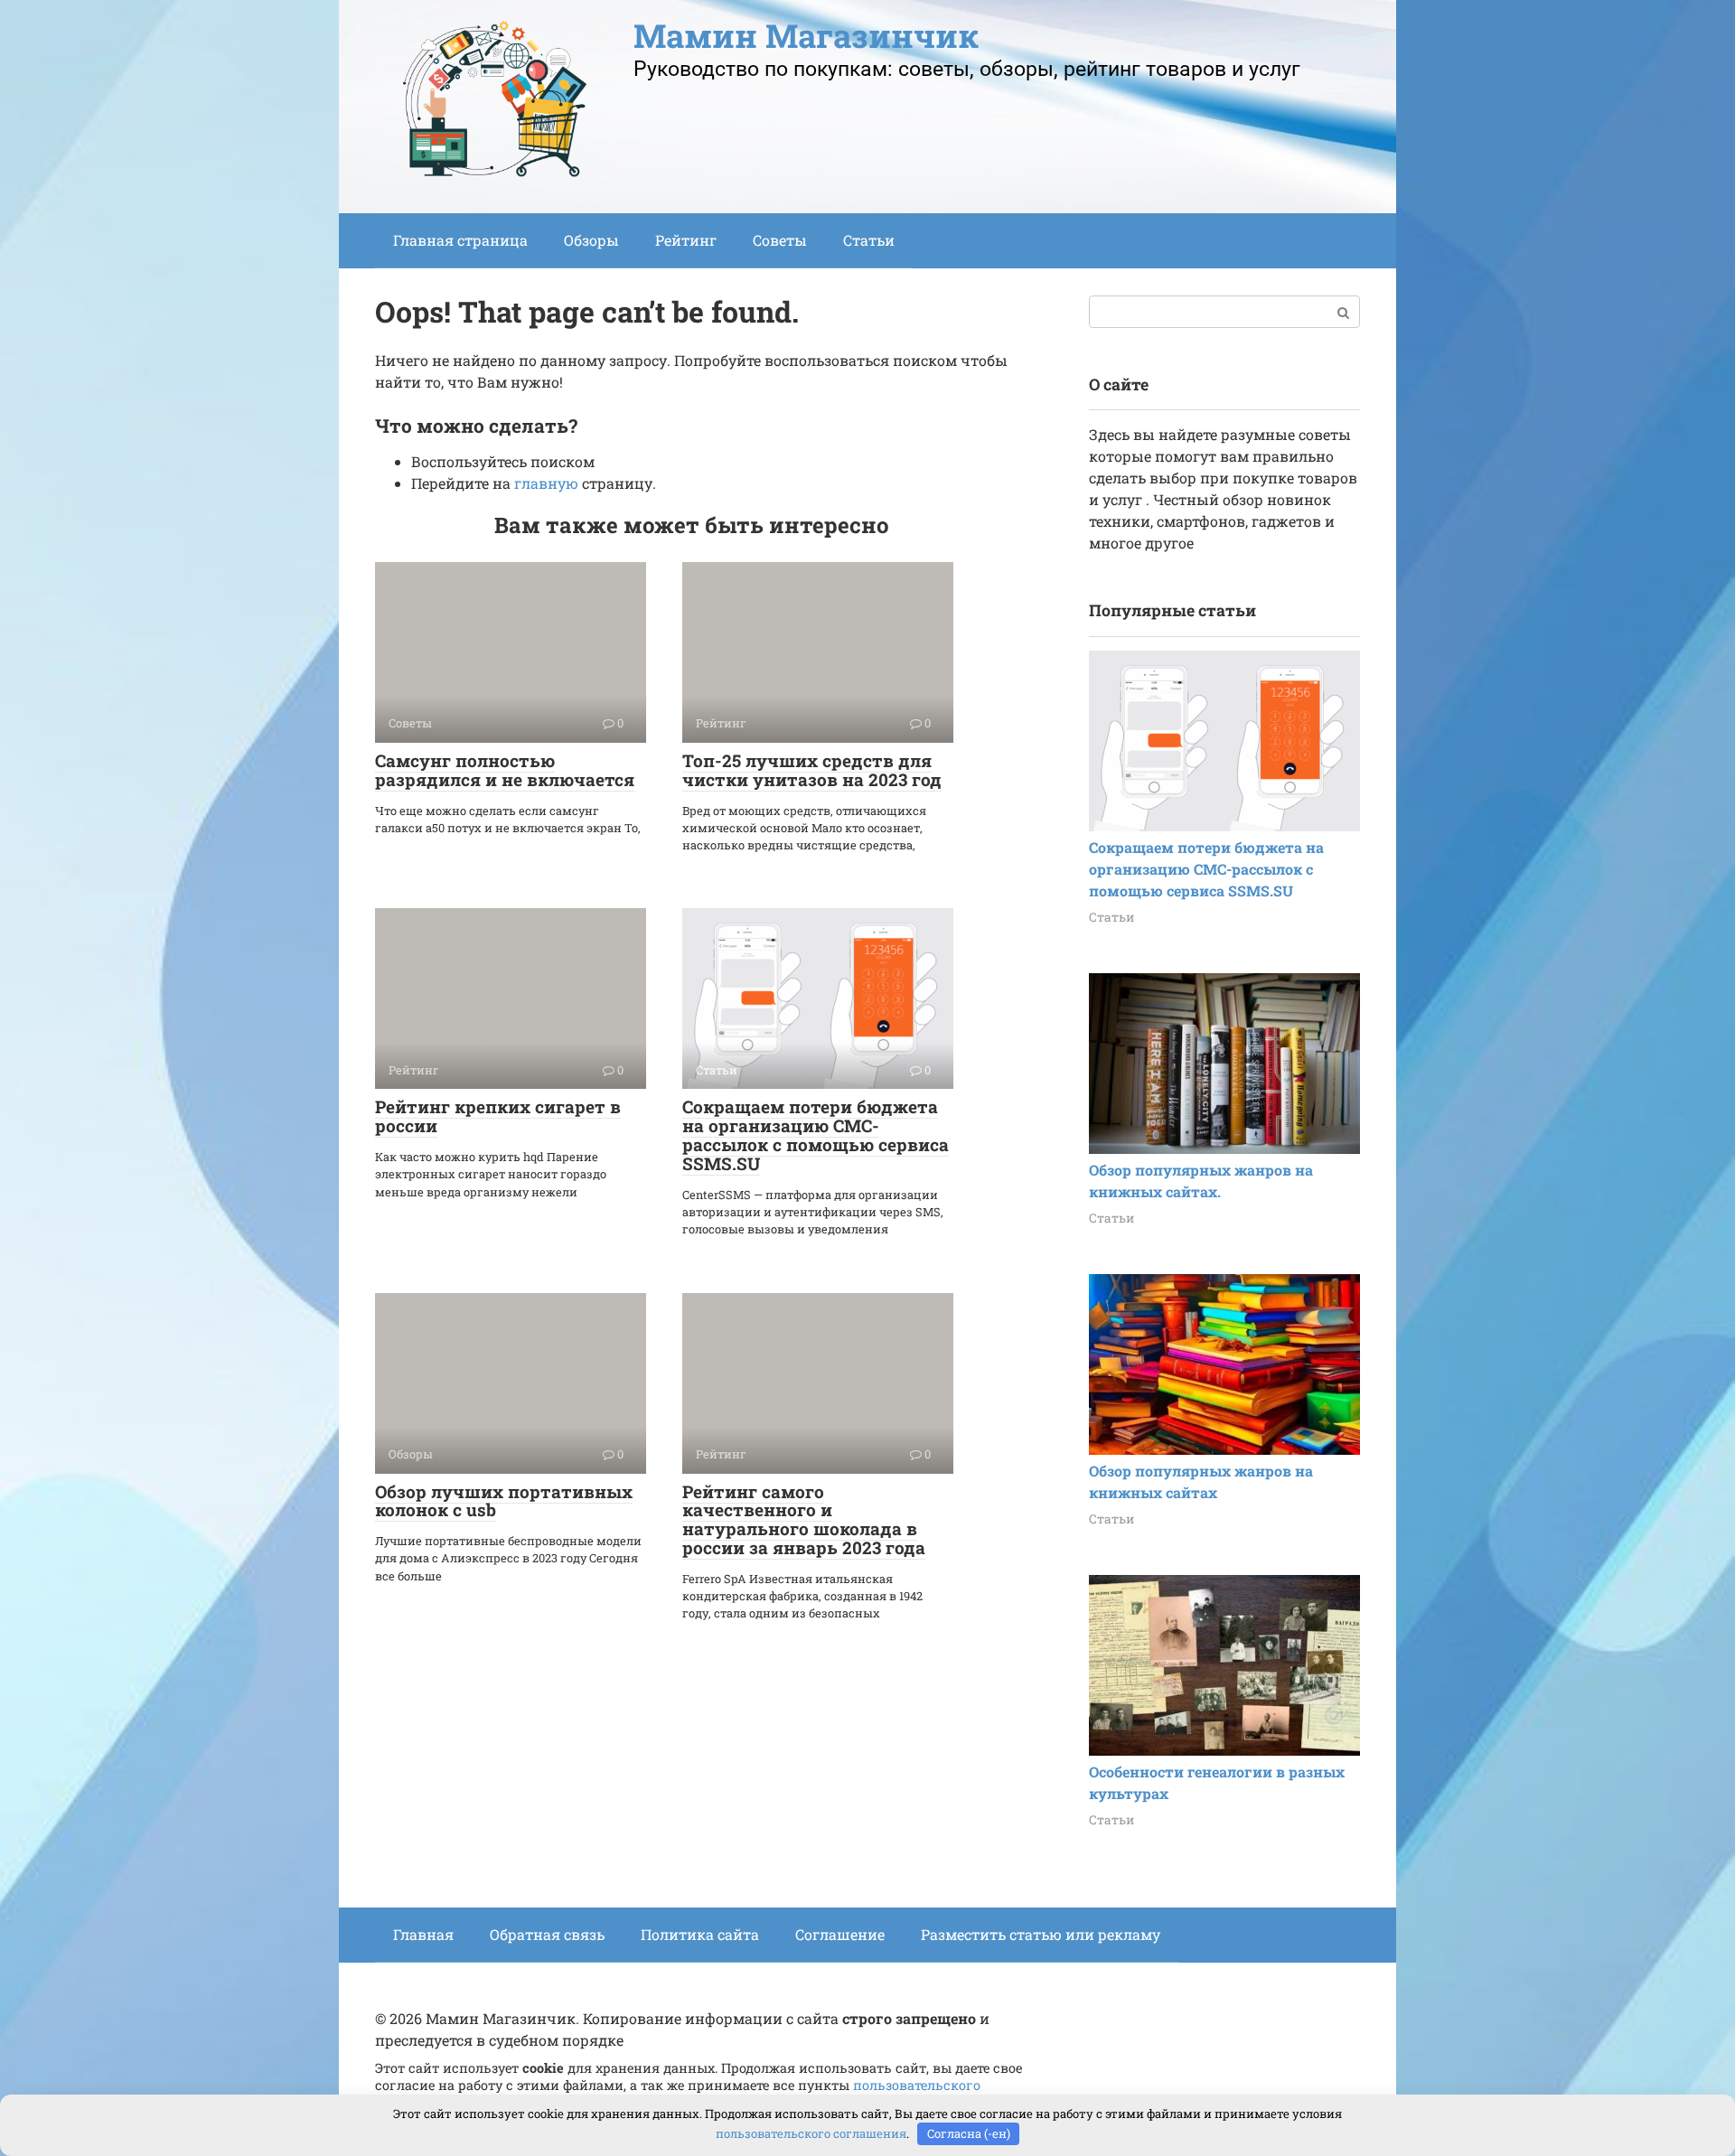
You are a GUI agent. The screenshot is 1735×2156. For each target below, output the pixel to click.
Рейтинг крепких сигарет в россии (498, 1116)
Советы (780, 240)
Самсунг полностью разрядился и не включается (505, 770)
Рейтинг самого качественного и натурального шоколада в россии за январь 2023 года (804, 1520)
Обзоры (591, 240)
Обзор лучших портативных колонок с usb (504, 1501)
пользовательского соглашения (811, 2133)
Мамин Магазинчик (806, 35)
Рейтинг (686, 240)
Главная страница (460, 240)
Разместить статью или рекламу (1041, 1934)
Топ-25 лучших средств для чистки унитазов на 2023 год (812, 770)
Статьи (869, 240)
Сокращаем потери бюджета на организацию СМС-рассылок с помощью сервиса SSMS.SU (816, 1135)
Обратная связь (547, 1934)
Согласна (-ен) (969, 2133)
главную (546, 483)
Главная (423, 1934)
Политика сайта (700, 1934)
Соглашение (840, 1934)
